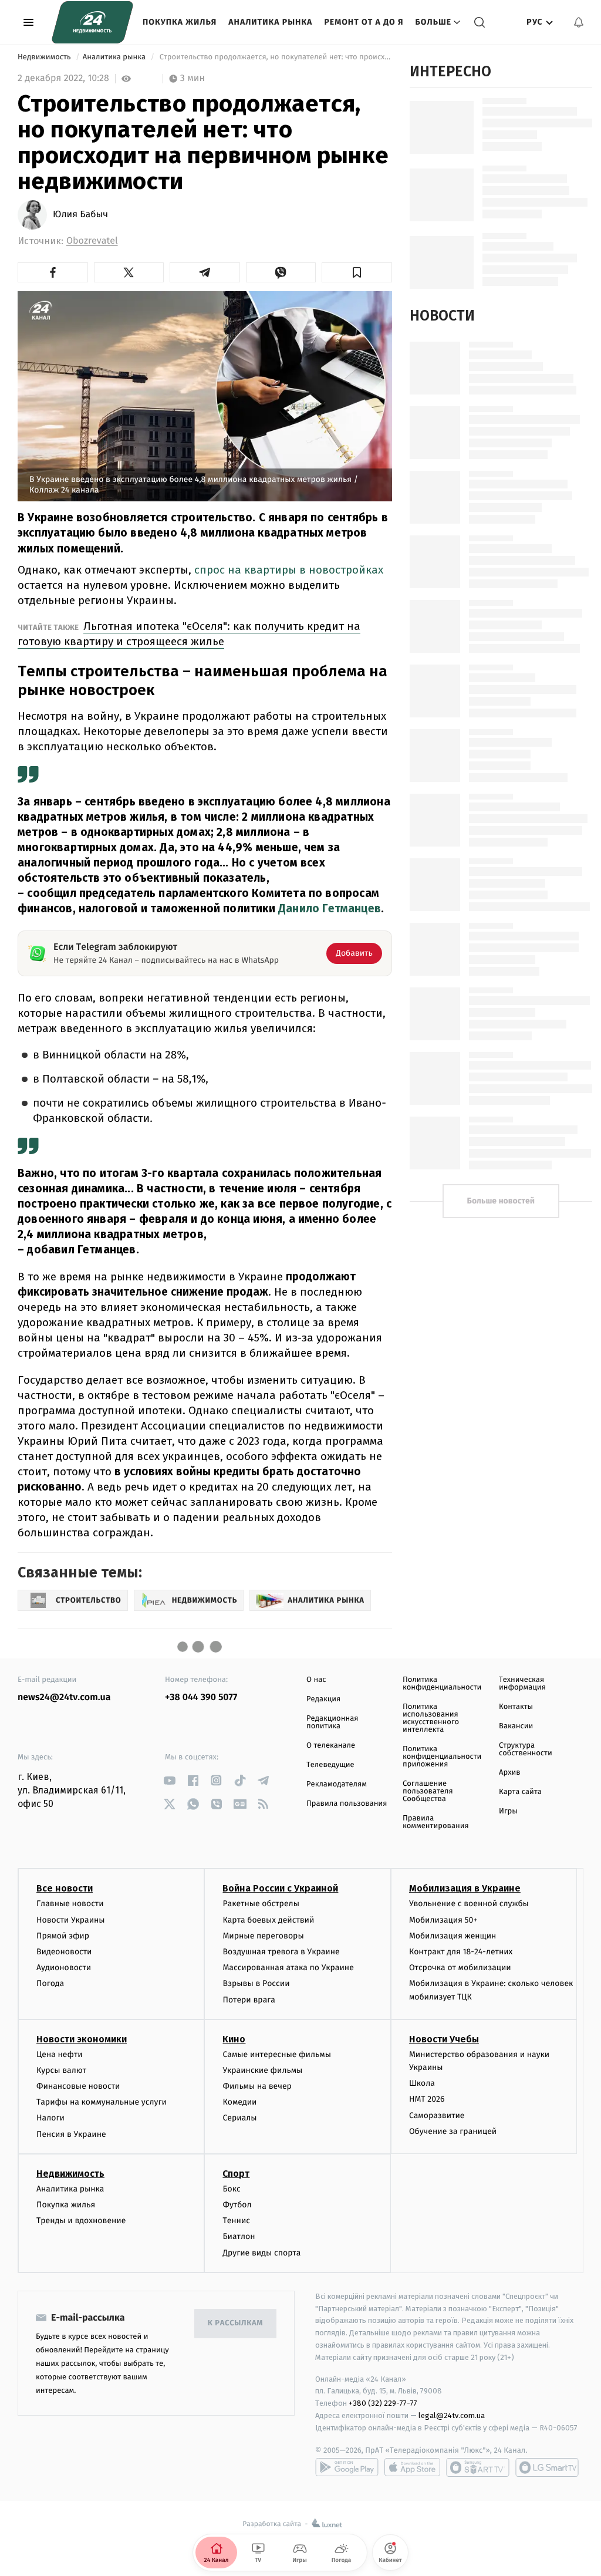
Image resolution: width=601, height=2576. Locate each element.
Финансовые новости (78, 2086)
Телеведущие (330, 1765)
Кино (234, 2039)
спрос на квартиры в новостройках (289, 570)
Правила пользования (347, 1804)
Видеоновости (64, 1952)
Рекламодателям (337, 1784)
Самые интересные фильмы (276, 2054)
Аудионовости (64, 1968)
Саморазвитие (437, 2115)
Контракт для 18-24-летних (461, 1952)
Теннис (236, 2221)
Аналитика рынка (270, 22)
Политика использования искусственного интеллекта (431, 1718)
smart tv (478, 2467)
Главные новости (70, 1904)
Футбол (237, 2205)
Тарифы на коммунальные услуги (102, 2102)
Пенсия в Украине (71, 2134)
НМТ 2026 (427, 2099)
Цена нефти (60, 2054)
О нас (316, 1680)
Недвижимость (45, 57)
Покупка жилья (180, 22)
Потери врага (249, 2000)
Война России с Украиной (280, 1888)
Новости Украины (71, 1920)
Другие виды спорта (261, 2253)
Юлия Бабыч (80, 215)
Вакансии (516, 1726)
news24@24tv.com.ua (64, 1697)
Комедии (239, 2102)
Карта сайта (520, 1792)
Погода (50, 1983)
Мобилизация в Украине (465, 1888)
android (347, 2467)
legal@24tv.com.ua (452, 2415)
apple (412, 2467)
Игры (508, 1811)
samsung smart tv (547, 2467)
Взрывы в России (256, 1983)
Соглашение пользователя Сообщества (428, 1791)
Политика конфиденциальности (442, 1684)
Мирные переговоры (263, 1936)
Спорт (236, 2174)
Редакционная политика (332, 1722)
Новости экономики (82, 2039)
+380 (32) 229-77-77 (383, 2403)
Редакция (323, 1699)
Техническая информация (522, 1684)
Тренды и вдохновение (81, 2221)
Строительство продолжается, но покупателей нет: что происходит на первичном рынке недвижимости (274, 57)
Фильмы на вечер (257, 2086)
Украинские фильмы (262, 2070)
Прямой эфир (63, 1936)
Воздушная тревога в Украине (281, 1952)
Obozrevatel (92, 241)
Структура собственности (526, 1749)
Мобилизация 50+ (443, 1920)
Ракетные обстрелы (261, 1904)
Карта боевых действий (268, 1920)
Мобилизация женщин (453, 1936)
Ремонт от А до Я (364, 22)
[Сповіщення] (579, 22)
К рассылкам (235, 2323)
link (169, 1780)
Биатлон (239, 2236)
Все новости (65, 1888)
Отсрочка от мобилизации (460, 1968)
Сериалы (239, 2118)
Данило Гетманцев (330, 908)
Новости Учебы (444, 2039)
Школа (422, 2083)
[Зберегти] (357, 272)
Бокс (231, 2189)
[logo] (92, 22)
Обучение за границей (453, 2131)
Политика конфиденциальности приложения (442, 1757)
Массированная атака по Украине (288, 1968)
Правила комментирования (436, 1822)
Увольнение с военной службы (469, 1904)
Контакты (516, 1707)
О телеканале (331, 1746)
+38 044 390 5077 (201, 1697)
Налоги (50, 2118)
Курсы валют (61, 2070)
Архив (510, 1773)
